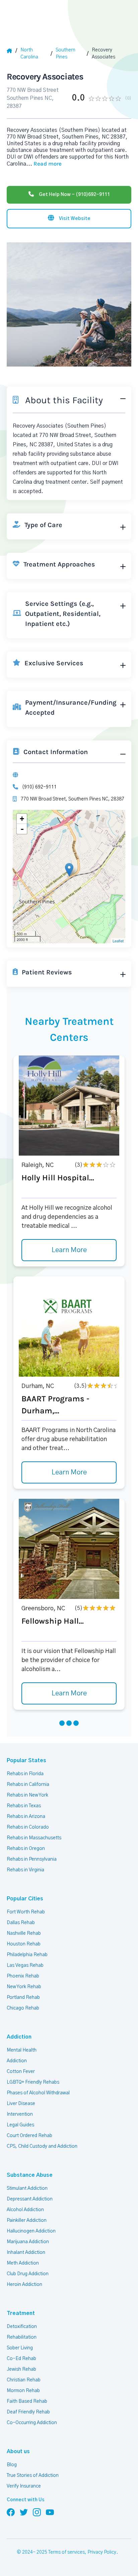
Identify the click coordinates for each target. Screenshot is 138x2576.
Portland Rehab (23, 1998)
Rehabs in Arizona (26, 1817)
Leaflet (118, 941)
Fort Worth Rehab (26, 1912)
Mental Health (22, 2050)
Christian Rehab (24, 2380)
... (44, 164)
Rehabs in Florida (25, 1774)
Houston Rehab (24, 1944)
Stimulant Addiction (27, 2188)
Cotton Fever (21, 2072)
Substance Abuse (30, 2175)
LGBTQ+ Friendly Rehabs (33, 2082)
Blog (12, 2465)
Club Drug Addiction (28, 2274)
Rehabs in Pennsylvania (32, 1859)
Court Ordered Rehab (29, 2136)
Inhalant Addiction (26, 2253)
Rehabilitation (22, 2337)
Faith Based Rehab (27, 2401)
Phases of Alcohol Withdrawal (38, 2093)
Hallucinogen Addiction (31, 2231)
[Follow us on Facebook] (11, 2512)
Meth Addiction (23, 2263)
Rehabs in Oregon (26, 1849)
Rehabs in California (28, 1785)
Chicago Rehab (23, 2008)
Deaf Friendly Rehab (28, 2412)
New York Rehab (24, 1987)
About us (18, 2451)
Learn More (69, 1250)
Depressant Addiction (30, 2199)
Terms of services (66, 2552)
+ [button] (22, 819)
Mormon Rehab (23, 2391)
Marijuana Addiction (28, 2242)
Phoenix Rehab (23, 1976)
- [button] (22, 829)
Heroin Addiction (24, 2285)
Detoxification (22, 2327)
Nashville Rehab (24, 1933)
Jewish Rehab (21, 2369)
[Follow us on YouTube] (50, 2512)
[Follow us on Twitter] (24, 2512)
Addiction (19, 2037)
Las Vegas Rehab (25, 1965)
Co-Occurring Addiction (32, 2423)
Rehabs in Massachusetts (34, 1838)
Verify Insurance (24, 2486)
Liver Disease (21, 2104)
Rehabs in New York (27, 1795)
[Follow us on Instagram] (37, 2512)
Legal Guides (20, 2125)
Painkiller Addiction (27, 2220)
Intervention (20, 2114)
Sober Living (20, 2348)
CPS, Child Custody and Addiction (42, 2146)
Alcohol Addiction (25, 2210)
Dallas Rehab (21, 1923)
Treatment (21, 2313)
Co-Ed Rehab (21, 2359)
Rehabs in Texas (24, 1806)
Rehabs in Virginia (25, 1870)
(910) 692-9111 (39, 787)
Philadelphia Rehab (27, 1955)
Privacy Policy (102, 2552)
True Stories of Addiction (33, 2476)
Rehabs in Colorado (28, 1827)
